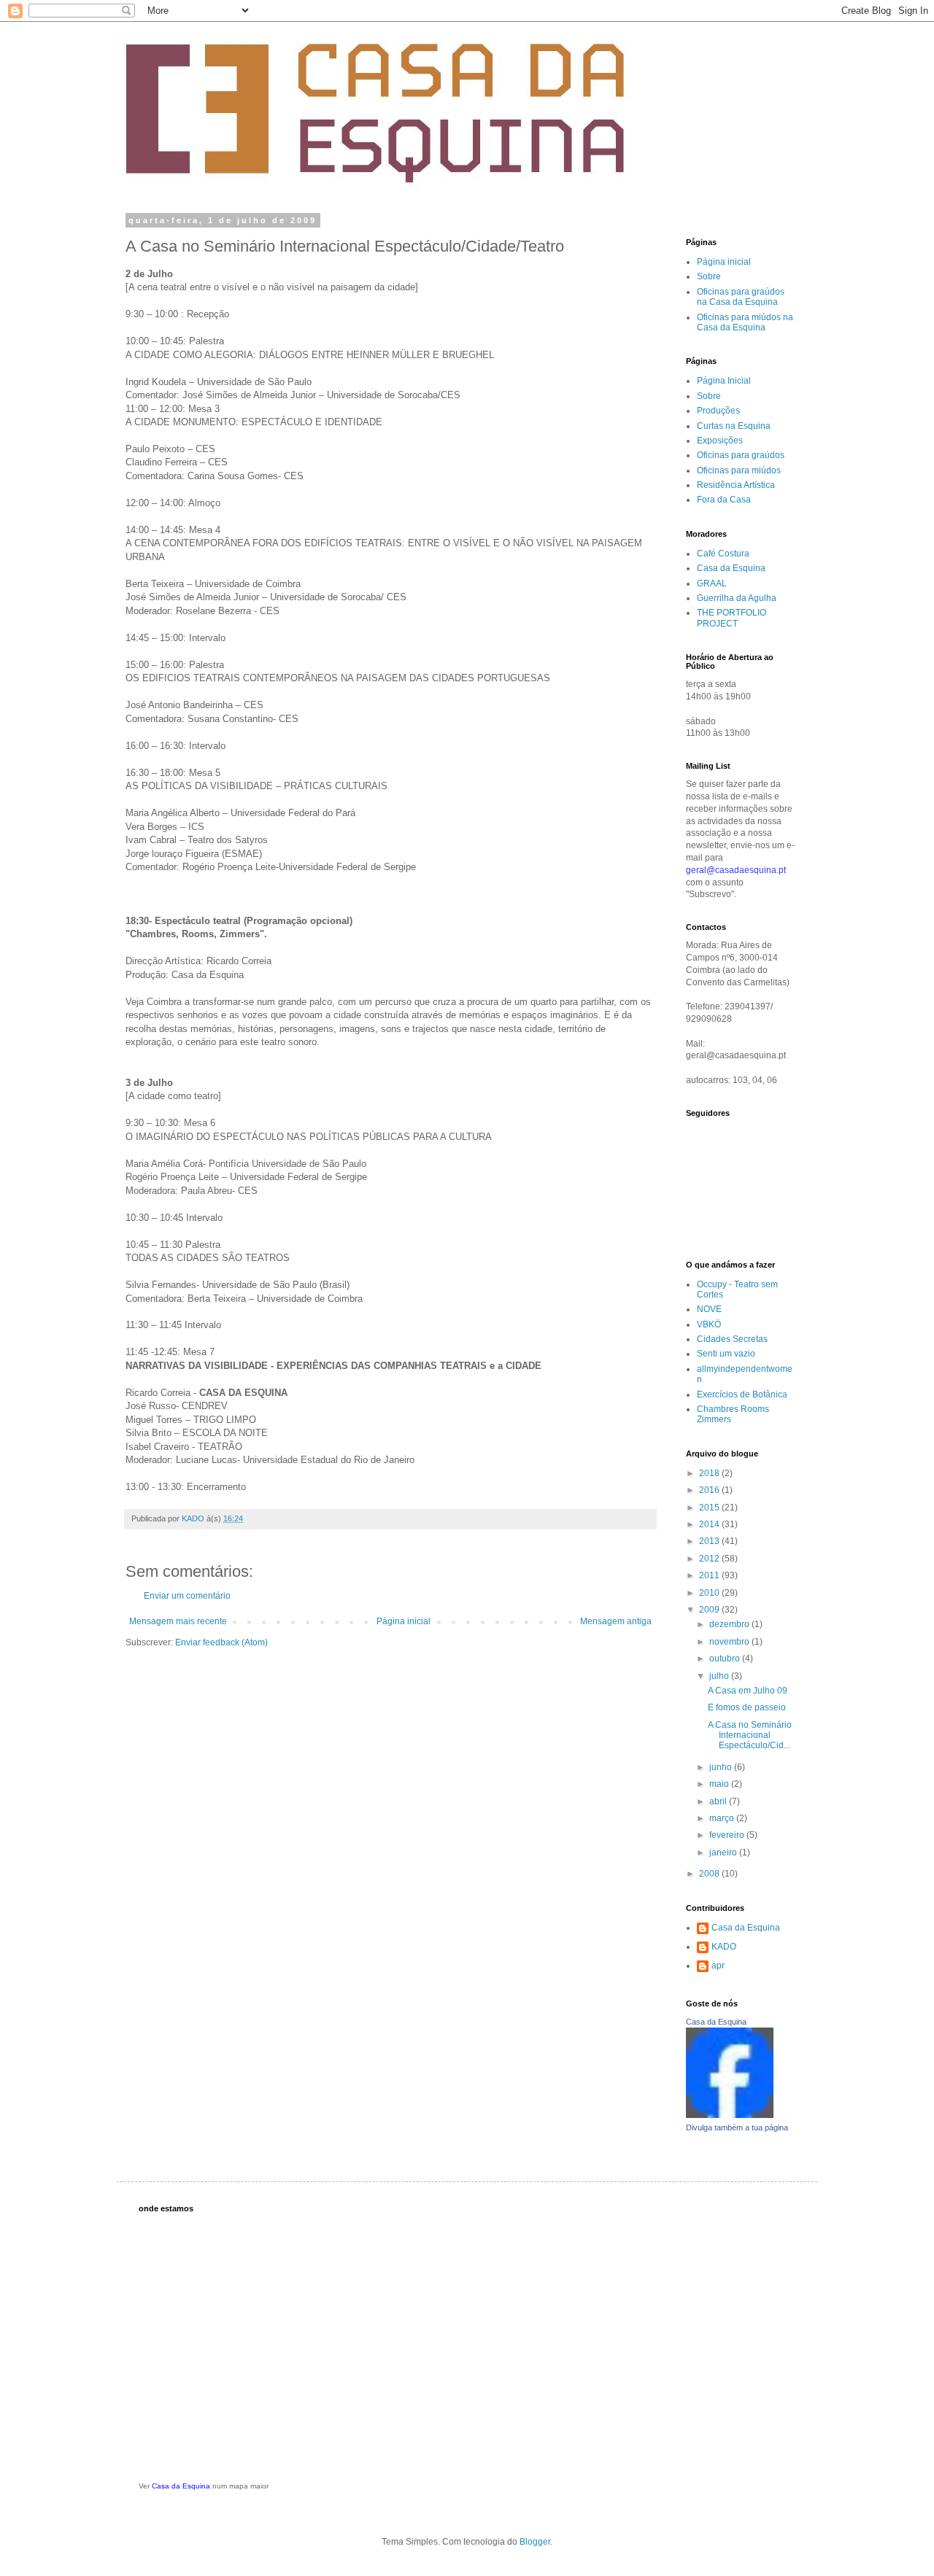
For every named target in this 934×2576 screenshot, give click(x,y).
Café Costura (723, 554)
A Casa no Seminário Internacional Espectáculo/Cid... (750, 1735)
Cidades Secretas (732, 1339)
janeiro (724, 1853)
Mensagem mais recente (178, 1621)
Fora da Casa (724, 500)
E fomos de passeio (747, 1707)
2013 (710, 1541)
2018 (710, 1473)
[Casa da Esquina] (730, 2115)
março (723, 1818)
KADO (724, 1947)
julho (720, 1676)
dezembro (730, 1624)
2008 (710, 1874)
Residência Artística (736, 485)
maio (720, 1784)
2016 (710, 1490)
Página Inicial (724, 381)
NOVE (709, 1309)
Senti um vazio (726, 1354)
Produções (718, 411)
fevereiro (728, 1835)
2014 (710, 1524)
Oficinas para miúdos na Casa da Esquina (745, 322)
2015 (710, 1508)
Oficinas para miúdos (739, 470)
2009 (710, 1610)
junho (722, 1767)
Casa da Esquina (731, 568)
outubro (726, 1659)
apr (718, 1966)
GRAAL (712, 583)
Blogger (535, 2542)
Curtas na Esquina (734, 426)
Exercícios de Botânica (742, 1394)
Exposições (720, 441)
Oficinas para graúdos (741, 455)
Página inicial (404, 1621)
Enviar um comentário (187, 1596)
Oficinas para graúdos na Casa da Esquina (741, 297)
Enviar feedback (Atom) (221, 1642)
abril (719, 1801)
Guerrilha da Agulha (737, 598)
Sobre (709, 276)
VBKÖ (709, 1324)
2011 (710, 1575)
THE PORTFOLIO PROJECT (732, 618)
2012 (710, 1559)
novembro (730, 1642)
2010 (710, 1593)
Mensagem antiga (616, 1621)
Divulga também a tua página (737, 2127)
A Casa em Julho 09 (748, 1691)
